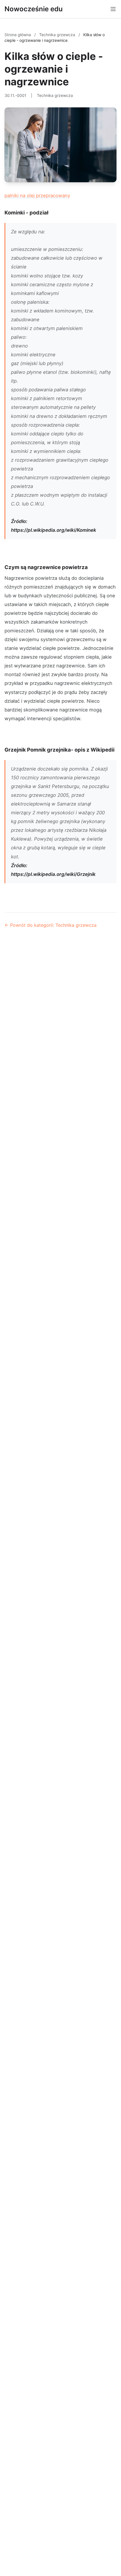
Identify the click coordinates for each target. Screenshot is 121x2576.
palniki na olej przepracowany (37, 196)
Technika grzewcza (58, 35)
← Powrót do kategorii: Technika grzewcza (51, 925)
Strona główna (18, 35)
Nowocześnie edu (34, 9)
